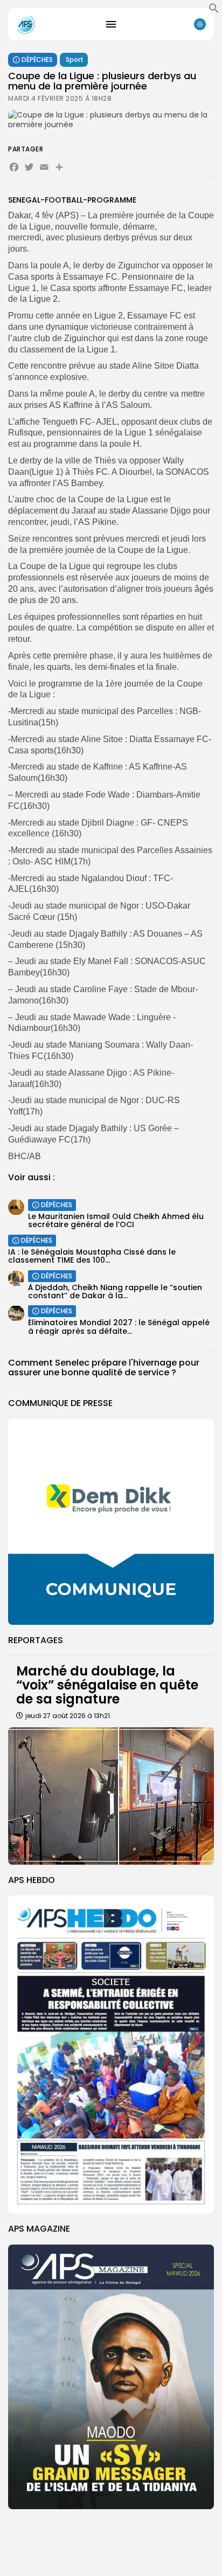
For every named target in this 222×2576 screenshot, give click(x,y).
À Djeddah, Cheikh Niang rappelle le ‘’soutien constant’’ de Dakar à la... (115, 1292)
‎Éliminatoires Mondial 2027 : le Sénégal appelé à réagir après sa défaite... (119, 1327)
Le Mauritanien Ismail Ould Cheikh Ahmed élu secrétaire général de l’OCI (116, 1220)
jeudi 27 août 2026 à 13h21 (68, 1716)
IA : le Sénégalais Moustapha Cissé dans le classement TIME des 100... (92, 1256)
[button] (214, 11)
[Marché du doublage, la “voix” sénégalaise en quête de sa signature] (111, 1796)
